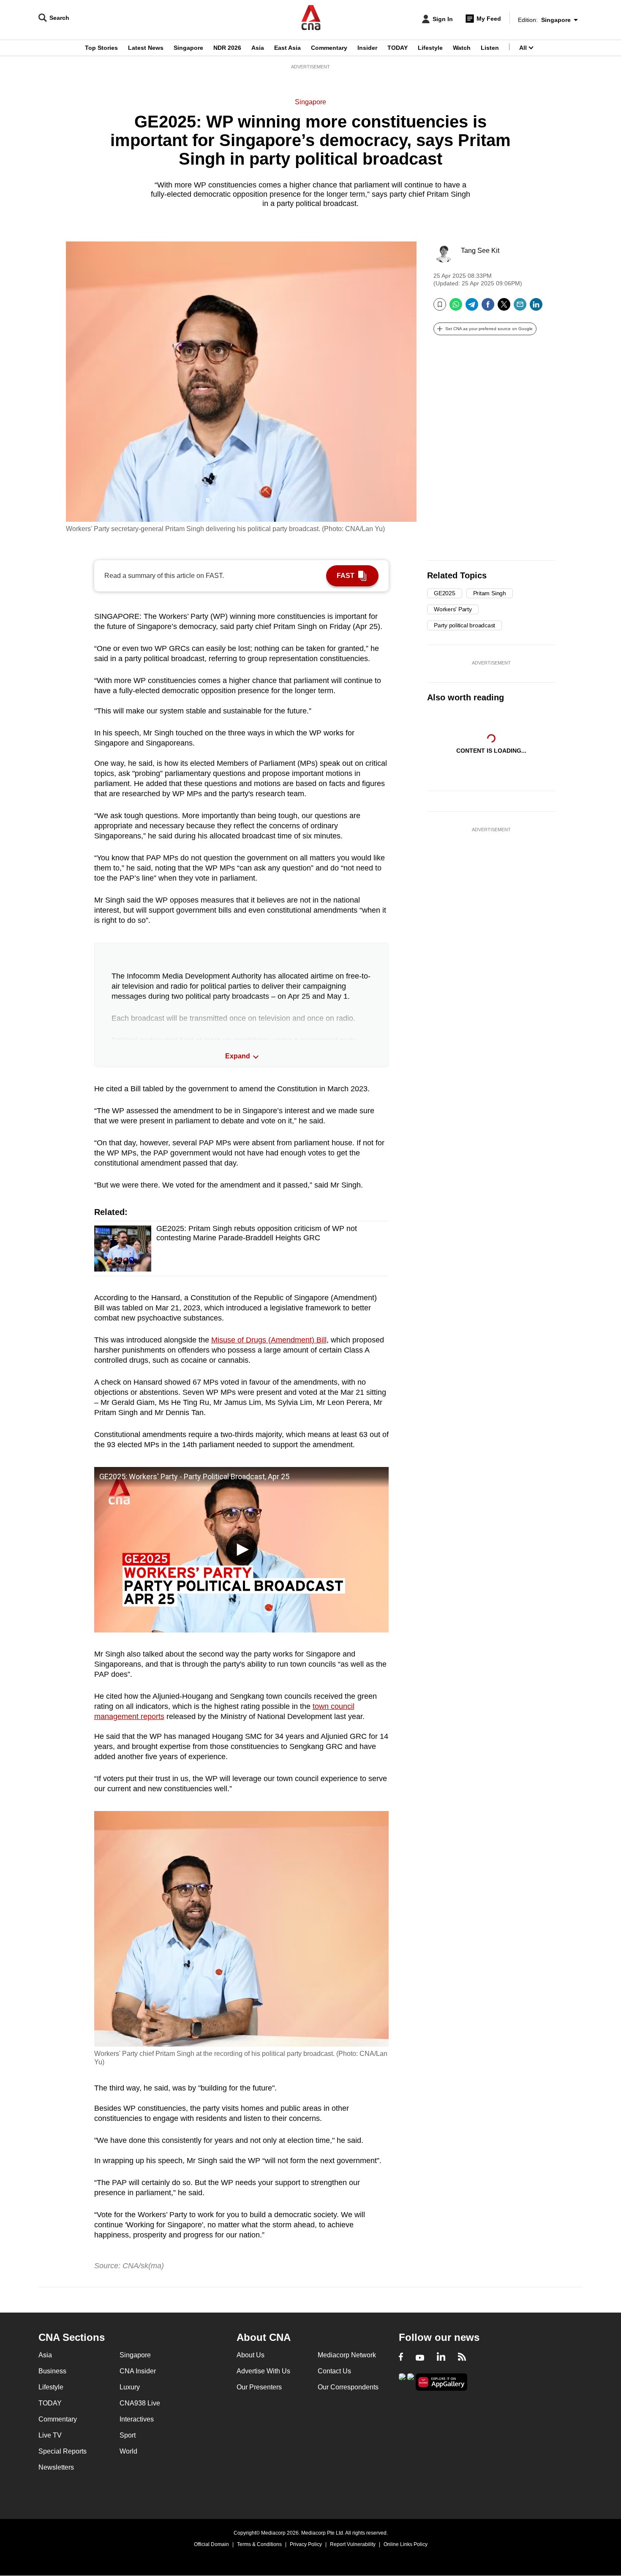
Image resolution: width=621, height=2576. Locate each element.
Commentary (329, 48)
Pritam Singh (490, 593)
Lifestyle (430, 48)
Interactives (137, 2419)
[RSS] (462, 2358)
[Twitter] (504, 308)
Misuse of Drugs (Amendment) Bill (269, 1340)
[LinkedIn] (536, 308)
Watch (462, 48)
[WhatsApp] (456, 308)
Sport (128, 2435)
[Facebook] (488, 308)
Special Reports (63, 2451)
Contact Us (334, 2371)
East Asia (287, 48)
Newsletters (56, 2467)
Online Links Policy (406, 2544)
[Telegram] (472, 308)
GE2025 (445, 593)
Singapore (188, 48)
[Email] (520, 308)
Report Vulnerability (353, 2544)
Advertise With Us (263, 2371)
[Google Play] (402, 2381)
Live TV (50, 2435)
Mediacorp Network (347, 2355)
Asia (258, 48)
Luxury (130, 2387)
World (128, 2451)
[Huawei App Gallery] (441, 2382)
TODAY (398, 48)
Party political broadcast (464, 625)
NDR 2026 (227, 48)
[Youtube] (420, 2358)
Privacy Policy (306, 2544)
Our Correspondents (348, 2387)
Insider (367, 48)
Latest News (146, 48)
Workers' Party (453, 609)
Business (52, 2371)
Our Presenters (259, 2387)
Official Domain (211, 2544)
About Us (251, 2355)
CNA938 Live (140, 2403)
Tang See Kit (480, 251)
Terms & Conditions (259, 2544)
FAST (346, 576)
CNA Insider (138, 2371)
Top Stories (101, 48)
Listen (490, 48)
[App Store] (411, 2381)
